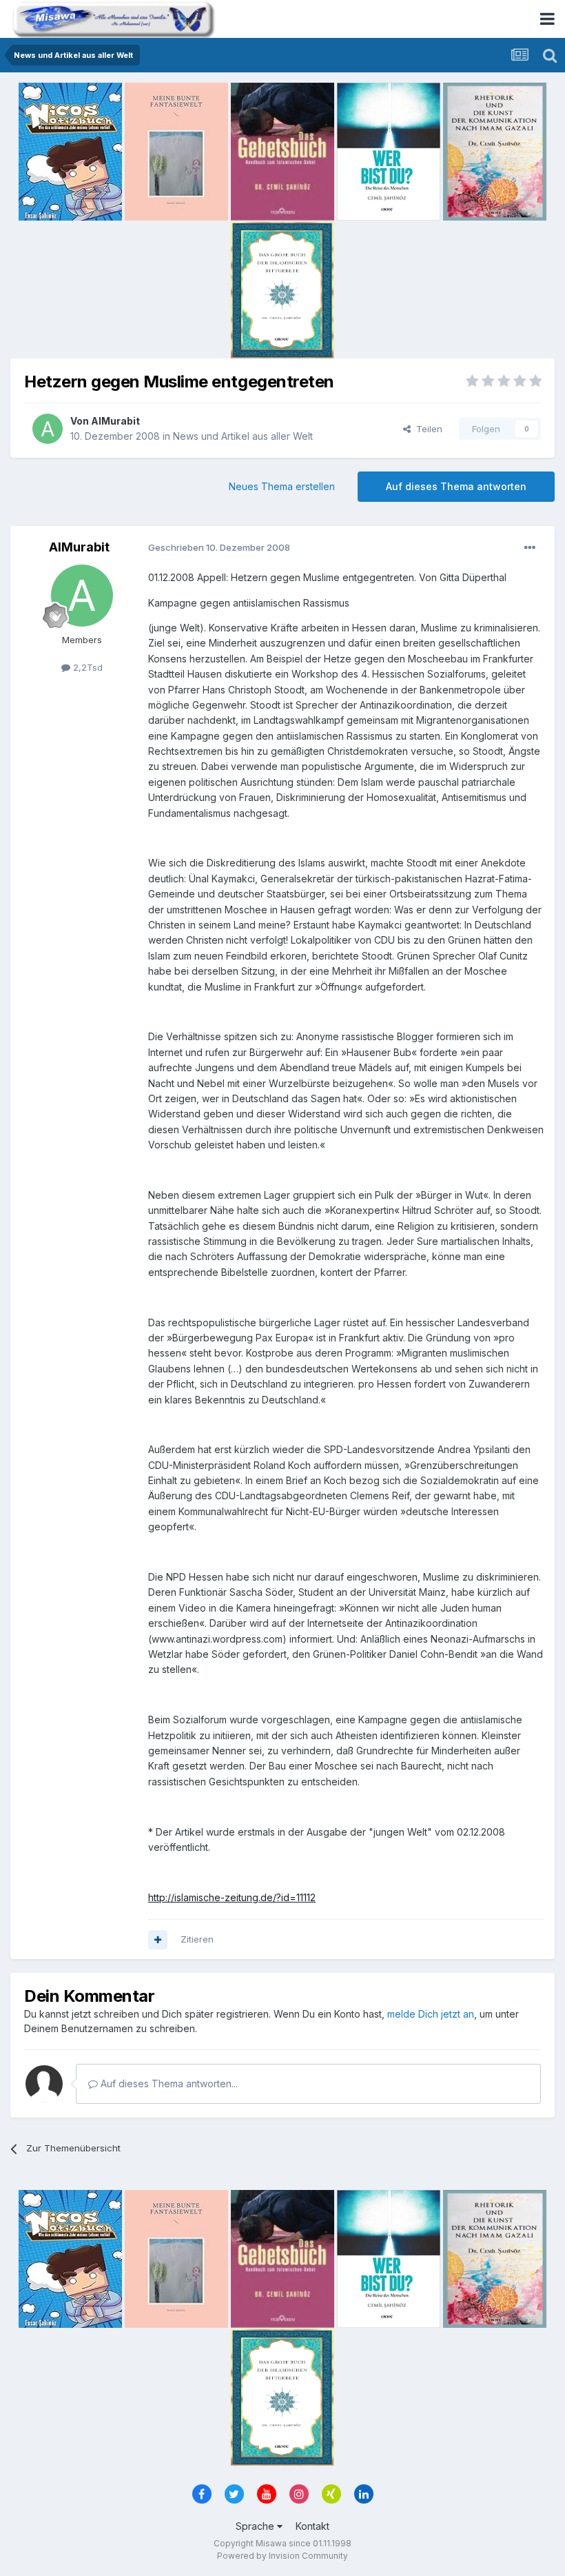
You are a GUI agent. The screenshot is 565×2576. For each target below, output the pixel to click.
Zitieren (197, 1939)
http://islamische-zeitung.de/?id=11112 (232, 1897)
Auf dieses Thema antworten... (168, 2083)
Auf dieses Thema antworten (456, 486)
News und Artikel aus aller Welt (243, 436)
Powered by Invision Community (282, 2556)
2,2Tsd (86, 667)
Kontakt (312, 2526)
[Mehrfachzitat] (158, 1940)
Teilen (427, 429)
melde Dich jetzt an (431, 2014)
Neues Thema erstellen (282, 486)
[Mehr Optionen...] (530, 548)
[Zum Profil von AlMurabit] (48, 429)
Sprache (256, 2526)
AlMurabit (115, 421)
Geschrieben (219, 547)
